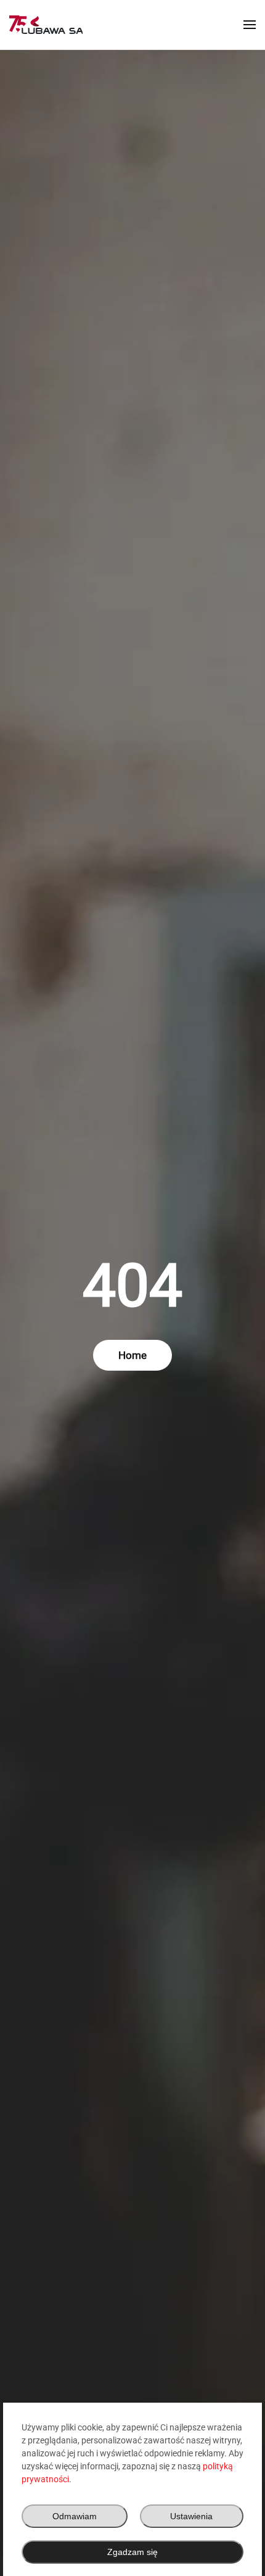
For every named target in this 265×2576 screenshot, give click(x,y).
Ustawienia (191, 2516)
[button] (250, 25)
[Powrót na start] (46, 25)
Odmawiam (75, 2516)
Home (132, 1355)
